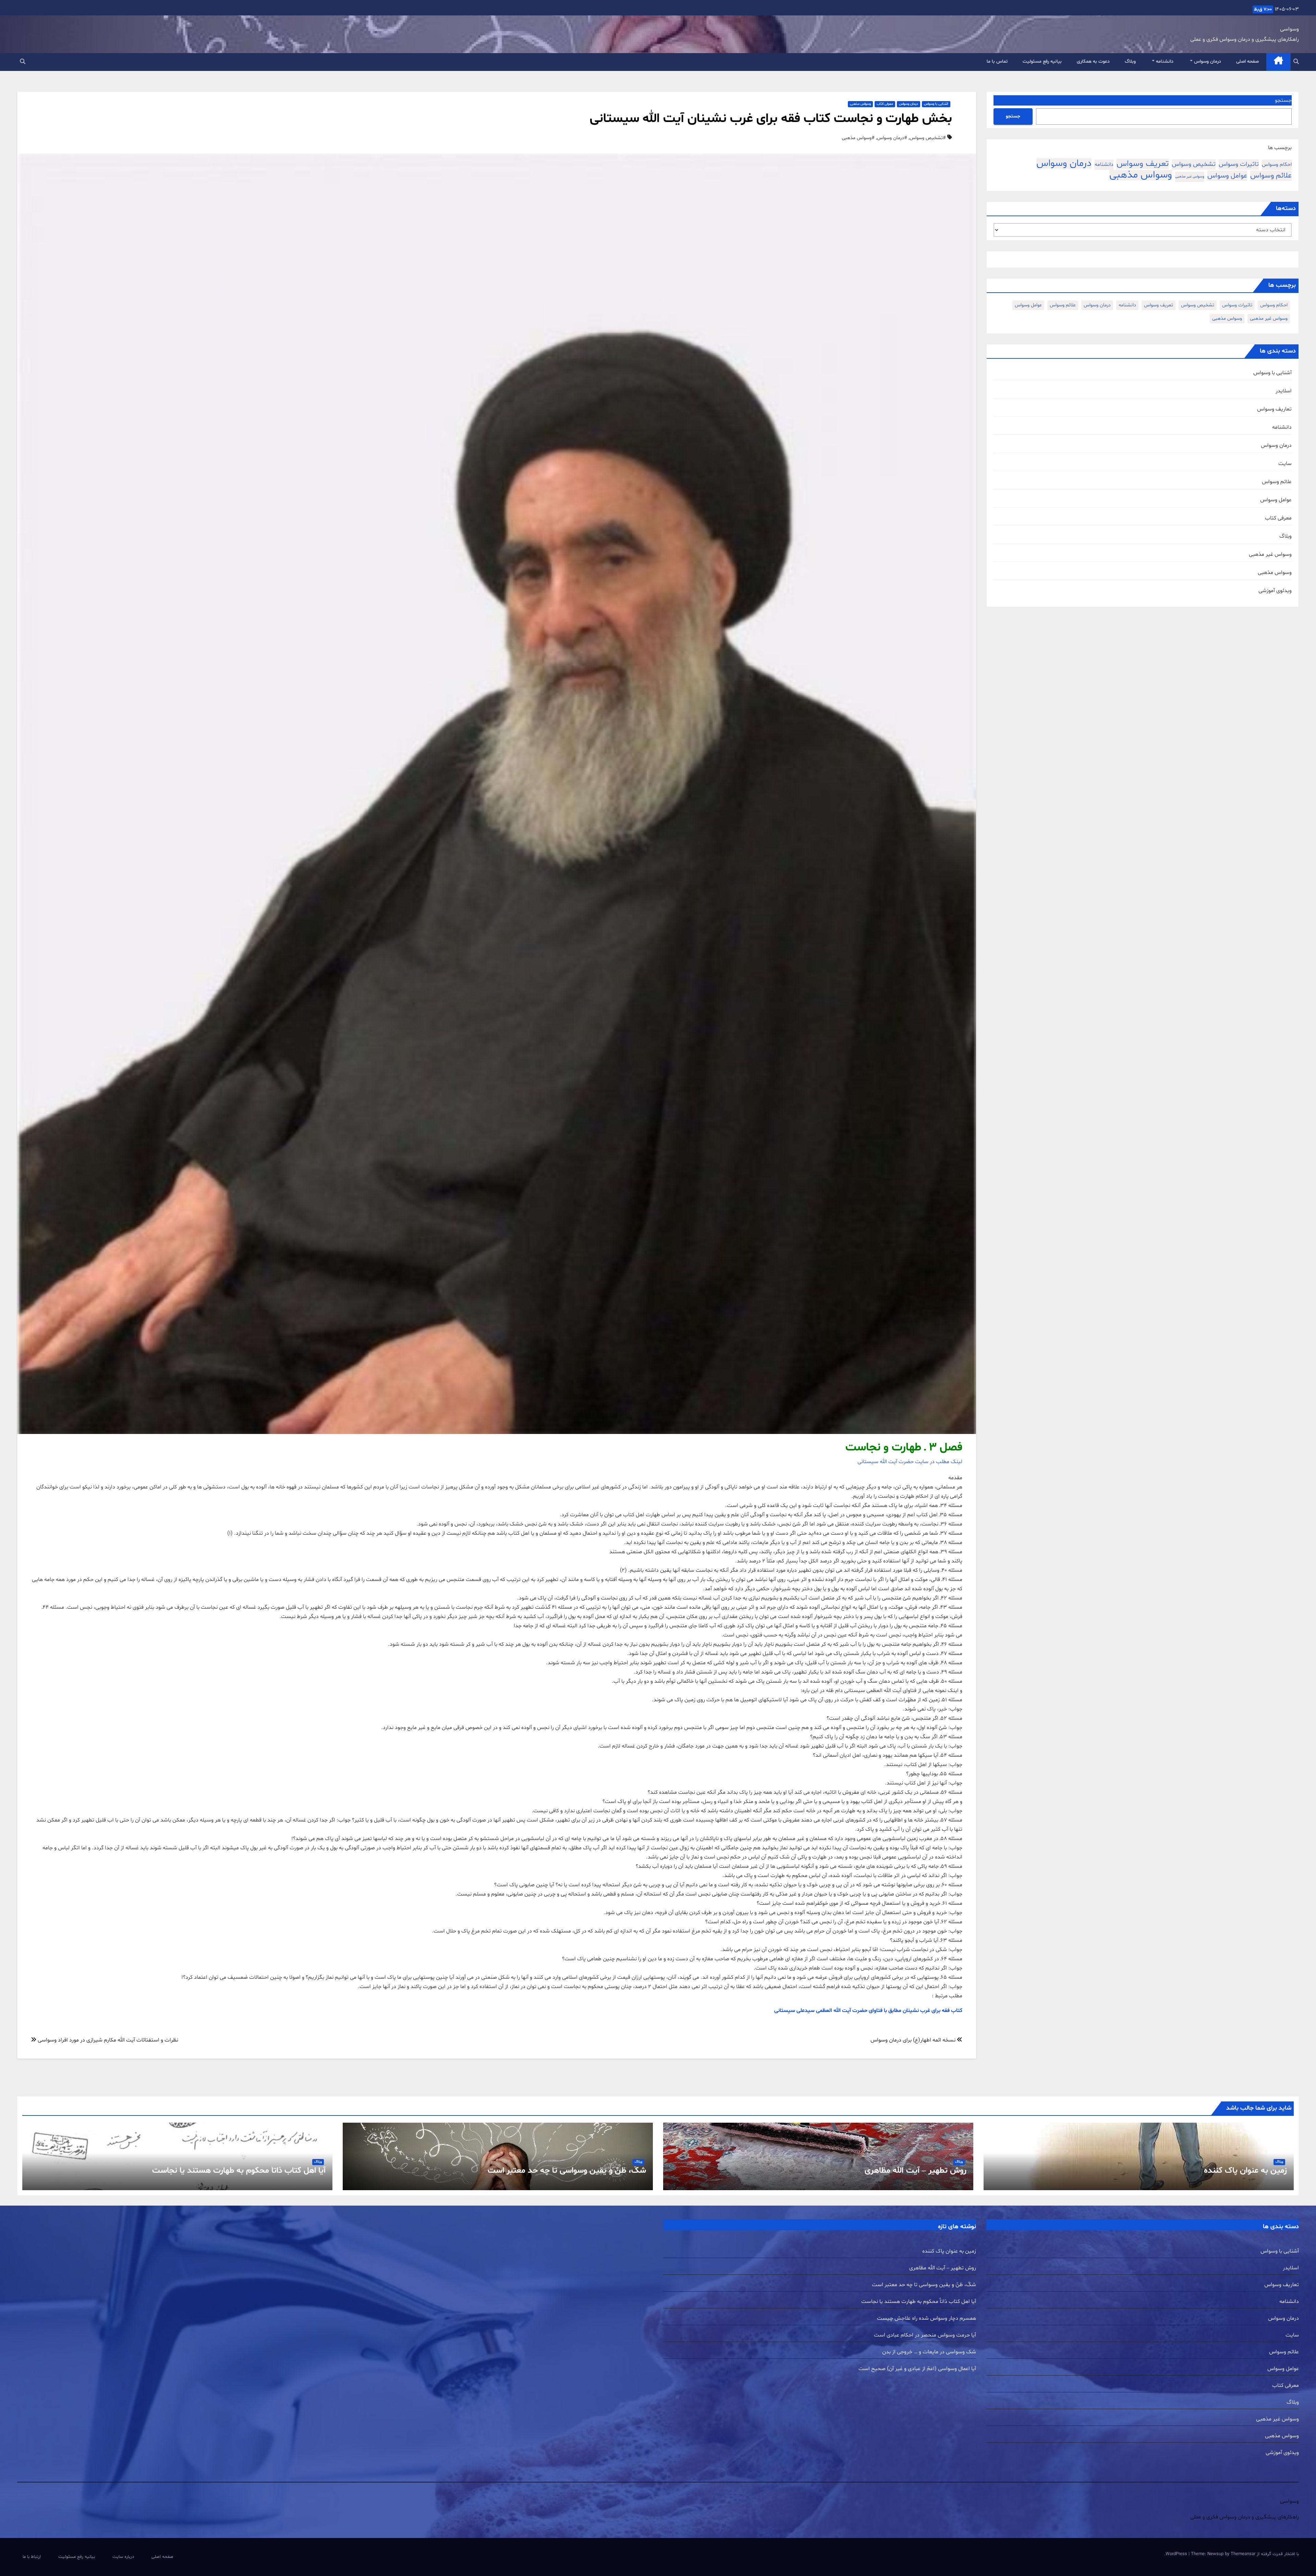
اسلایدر (1284, 391)
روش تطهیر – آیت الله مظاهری (916, 2171)
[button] (1296, 62)
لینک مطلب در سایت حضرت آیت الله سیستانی (910, 1462)
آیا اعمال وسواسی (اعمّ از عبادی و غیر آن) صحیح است (917, 2369)
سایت (1285, 464)
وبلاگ (1130, 62)
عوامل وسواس (1227, 176)
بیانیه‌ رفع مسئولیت (1042, 62)
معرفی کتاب (1278, 518)
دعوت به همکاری (1093, 62)
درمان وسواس (1207, 62)
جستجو (1283, 100)
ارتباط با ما (32, 2557)
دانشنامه (1164, 62)
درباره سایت (123, 2557)
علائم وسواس (1271, 176)
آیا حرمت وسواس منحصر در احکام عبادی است (925, 2335)
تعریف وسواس (1143, 164)
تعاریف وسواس (1274, 409)
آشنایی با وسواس (1272, 373)
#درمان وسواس (892, 138)
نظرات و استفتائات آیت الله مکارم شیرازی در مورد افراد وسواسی (107, 2040)
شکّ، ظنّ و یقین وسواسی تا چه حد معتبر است (567, 2171)
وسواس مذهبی (1141, 175)
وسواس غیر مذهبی (1190, 177)
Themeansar (1243, 2554)
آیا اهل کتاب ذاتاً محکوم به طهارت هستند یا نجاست (239, 2171)
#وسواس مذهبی (858, 138)
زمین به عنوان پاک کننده (1245, 2171)
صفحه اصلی (1247, 62)
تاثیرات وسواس (1239, 164)
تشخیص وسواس (1194, 164)
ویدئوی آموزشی (1275, 591)
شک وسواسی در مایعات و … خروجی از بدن (929, 2352)
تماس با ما (997, 62)
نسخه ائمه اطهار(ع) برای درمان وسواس (914, 2040)
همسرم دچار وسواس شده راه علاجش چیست (927, 2318)
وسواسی (1289, 29)
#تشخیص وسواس (928, 138)
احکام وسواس (1277, 165)
